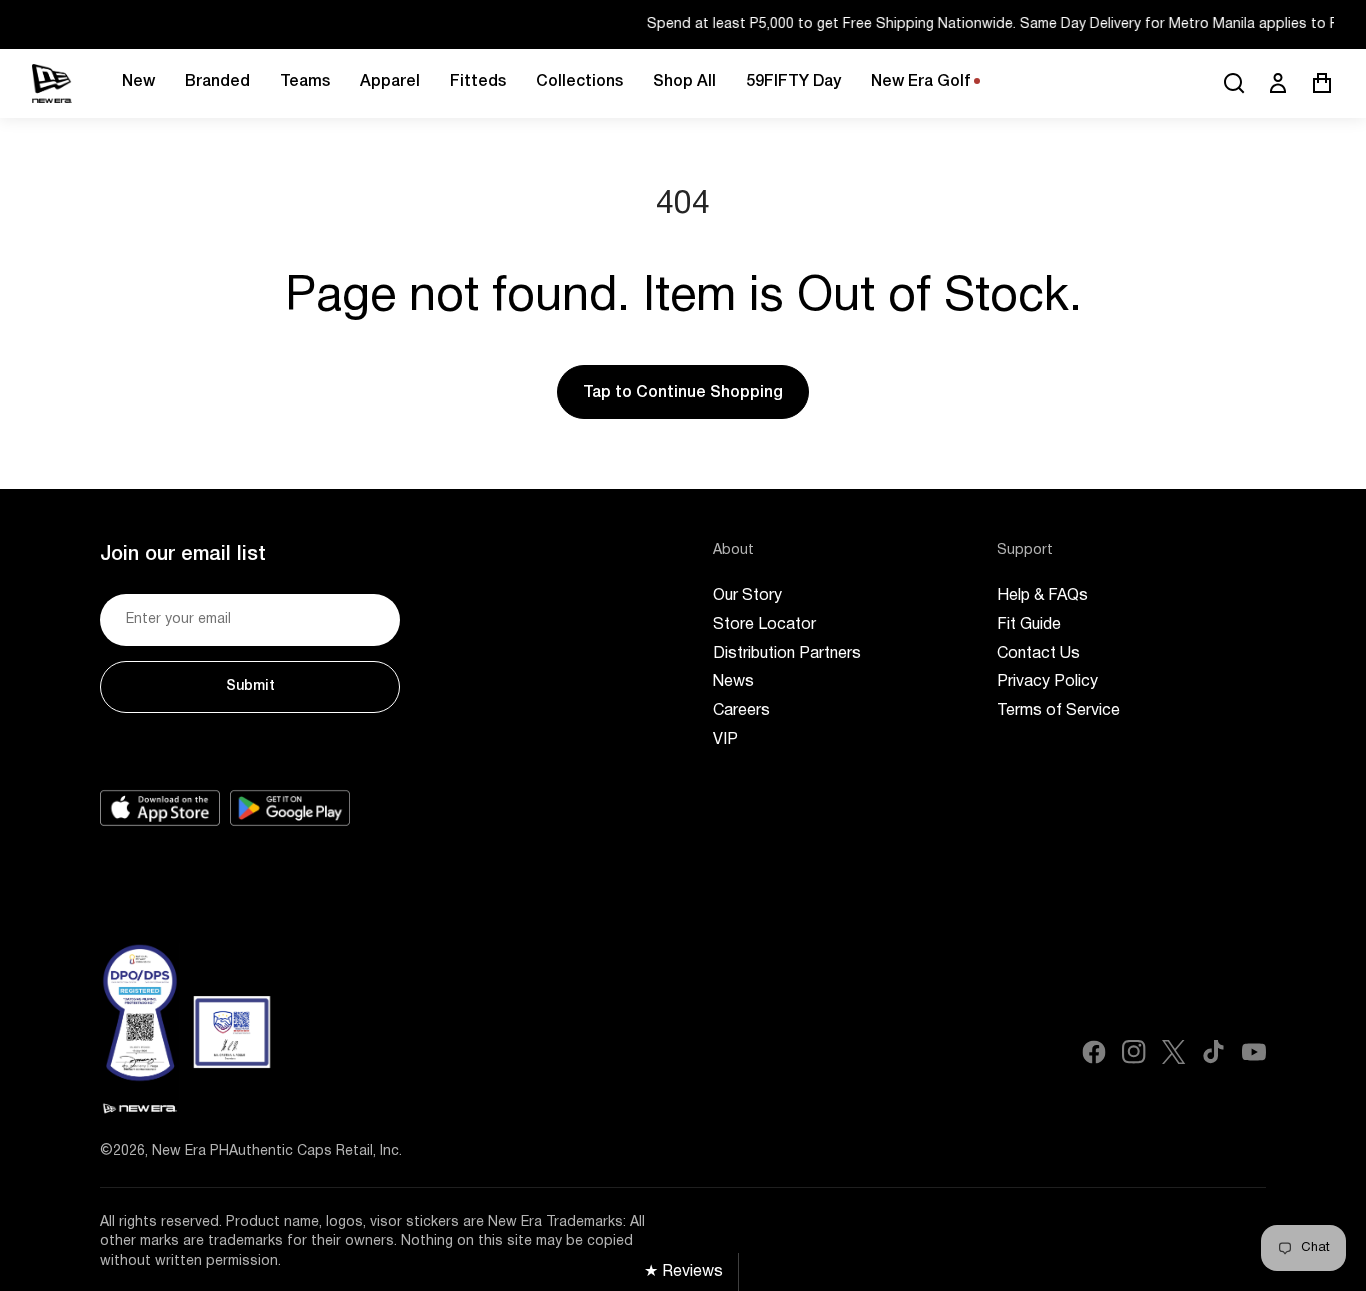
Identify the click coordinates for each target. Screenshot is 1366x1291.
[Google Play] (290, 808)
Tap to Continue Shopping (683, 393)
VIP (725, 740)
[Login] (1278, 83)
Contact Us (1038, 654)
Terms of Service (1058, 711)
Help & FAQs (1042, 596)
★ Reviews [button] (683, 1272)
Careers (741, 711)
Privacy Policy (1047, 682)
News (733, 682)
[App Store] (160, 808)
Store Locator (764, 625)
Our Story (747, 596)
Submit (250, 686)
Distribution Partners (787, 654)
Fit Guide (1029, 625)
